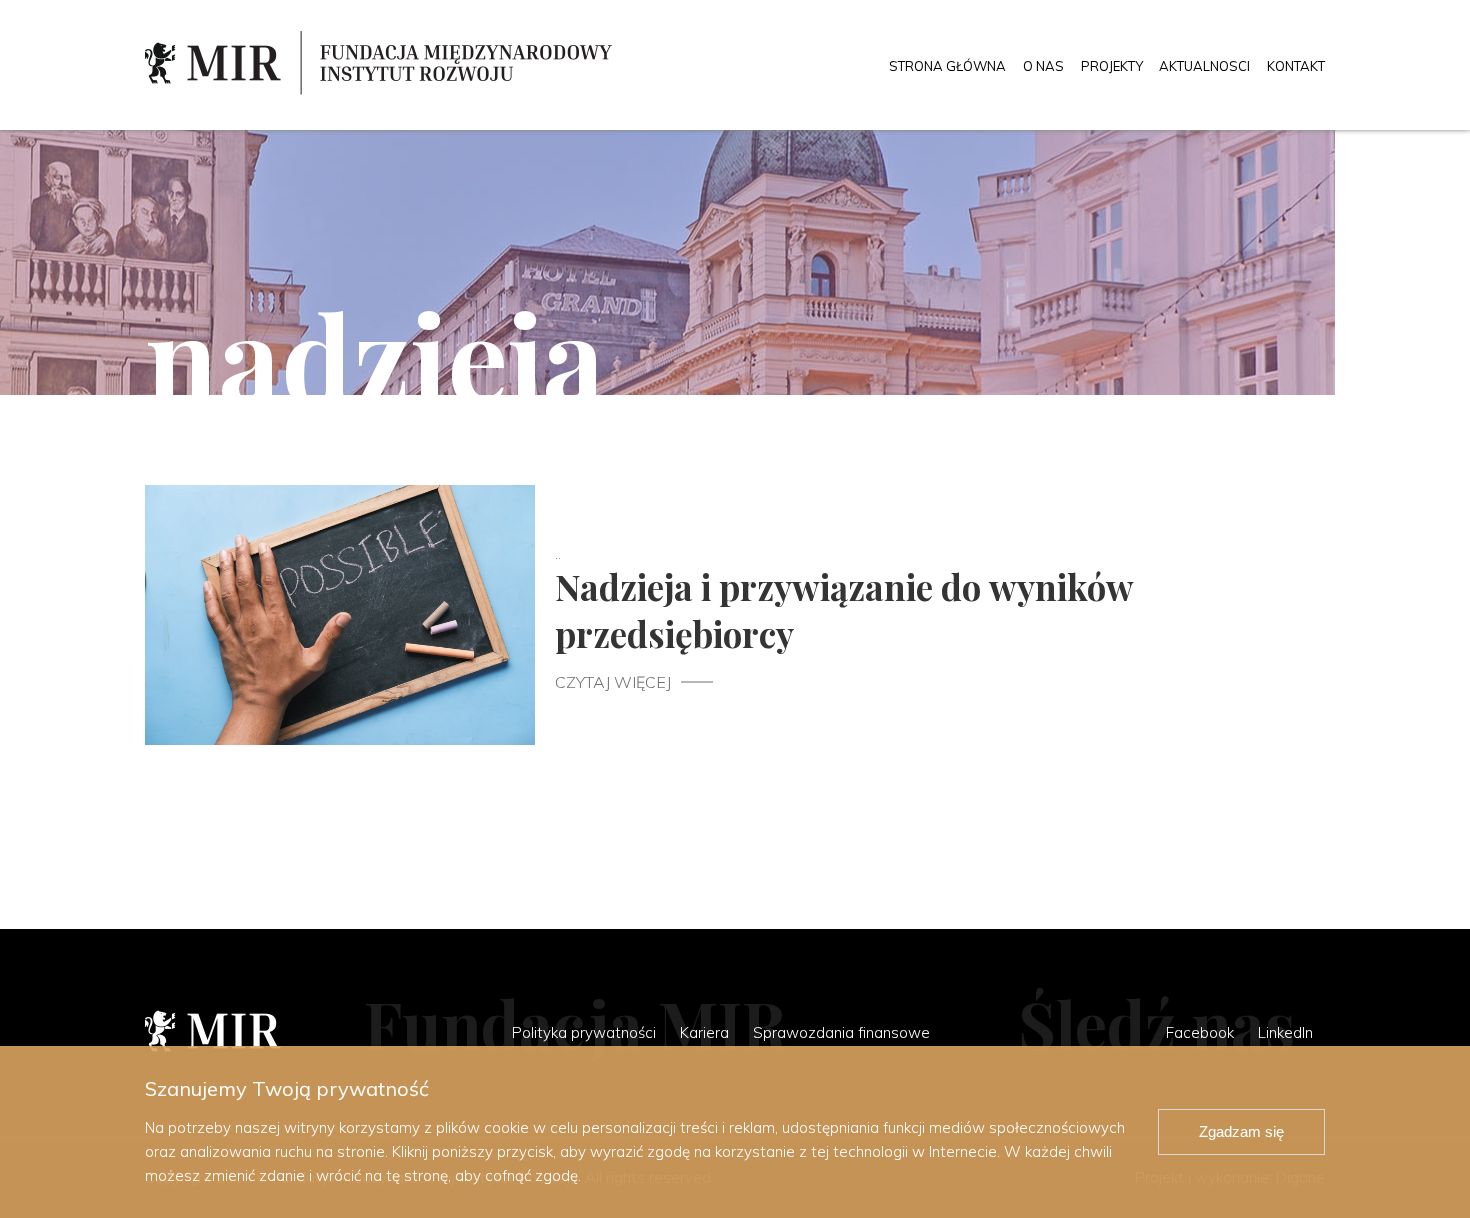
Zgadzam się (1241, 1131)
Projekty (1112, 66)
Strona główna (947, 66)
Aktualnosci (1204, 66)
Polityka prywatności (584, 1032)
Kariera (704, 1032)
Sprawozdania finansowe (841, 1032)
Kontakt (1296, 66)
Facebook (1200, 1032)
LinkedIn (1285, 1032)
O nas (1043, 66)
